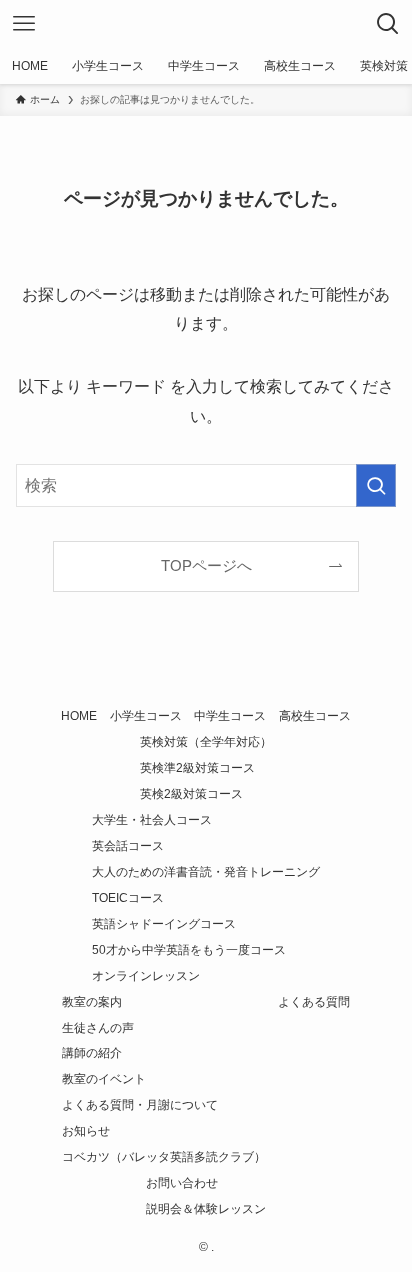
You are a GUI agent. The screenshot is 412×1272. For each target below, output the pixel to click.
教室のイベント (104, 1079)
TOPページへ (206, 566)
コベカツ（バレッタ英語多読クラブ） (164, 1157)
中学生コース (230, 716)
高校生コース (315, 716)
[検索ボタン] (388, 24)
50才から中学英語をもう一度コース (189, 950)
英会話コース (128, 846)
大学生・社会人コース (152, 820)
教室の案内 (92, 1002)
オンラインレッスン (146, 976)
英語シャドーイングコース (164, 924)
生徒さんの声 (98, 1028)
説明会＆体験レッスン (206, 1209)
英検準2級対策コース (197, 768)
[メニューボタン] (24, 24)
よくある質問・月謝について (140, 1105)
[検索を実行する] (376, 485)
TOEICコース (128, 898)
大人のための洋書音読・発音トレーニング (206, 872)
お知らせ (86, 1131)
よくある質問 (314, 1002)
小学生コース (146, 716)
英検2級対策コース (191, 794)
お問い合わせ (182, 1183)
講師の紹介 (92, 1053)
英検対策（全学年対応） (206, 742)
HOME (79, 716)
